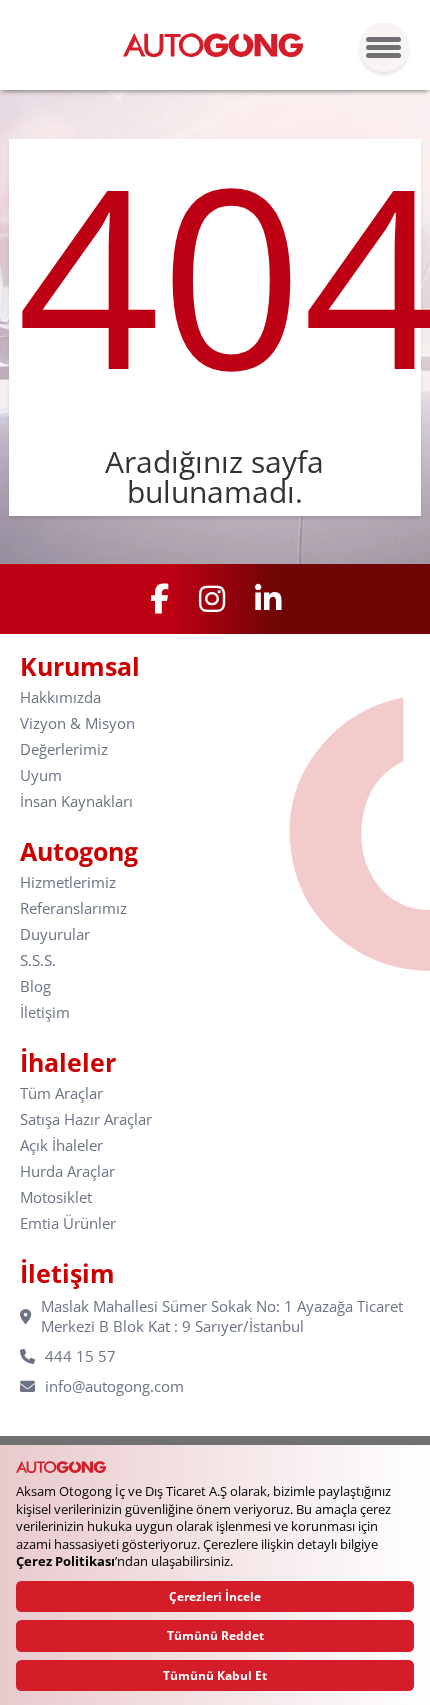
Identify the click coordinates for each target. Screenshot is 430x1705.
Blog (35, 986)
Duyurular (55, 934)
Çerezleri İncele (215, 1596)
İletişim (45, 1012)
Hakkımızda (60, 697)
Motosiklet (56, 1197)
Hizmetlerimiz (68, 882)
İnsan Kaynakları (76, 801)
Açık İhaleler (61, 1145)
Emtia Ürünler (68, 1223)
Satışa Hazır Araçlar (86, 1119)
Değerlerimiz (64, 749)
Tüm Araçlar (61, 1093)
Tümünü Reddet (215, 1635)
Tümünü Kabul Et (215, 1675)
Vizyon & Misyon (77, 723)
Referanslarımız (73, 908)
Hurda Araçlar (67, 1171)
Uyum (41, 775)
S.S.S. (38, 960)
